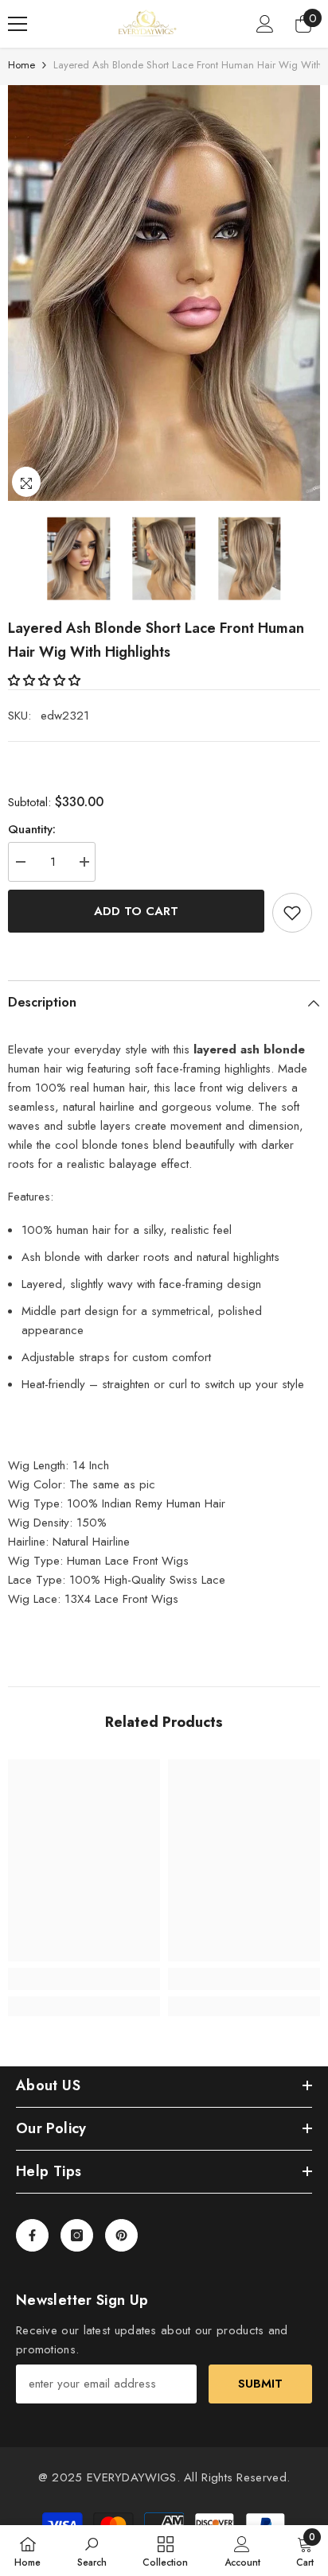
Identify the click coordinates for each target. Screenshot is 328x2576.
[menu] (18, 24)
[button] (46, 681)
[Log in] (265, 24)
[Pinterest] (121, 2235)
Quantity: (32, 829)
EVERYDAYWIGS (132, 2477)
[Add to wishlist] (292, 913)
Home (21, 65)
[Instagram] (77, 2235)
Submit (260, 2384)
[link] (84, 1979)
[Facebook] (32, 2235)
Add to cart (136, 911)
